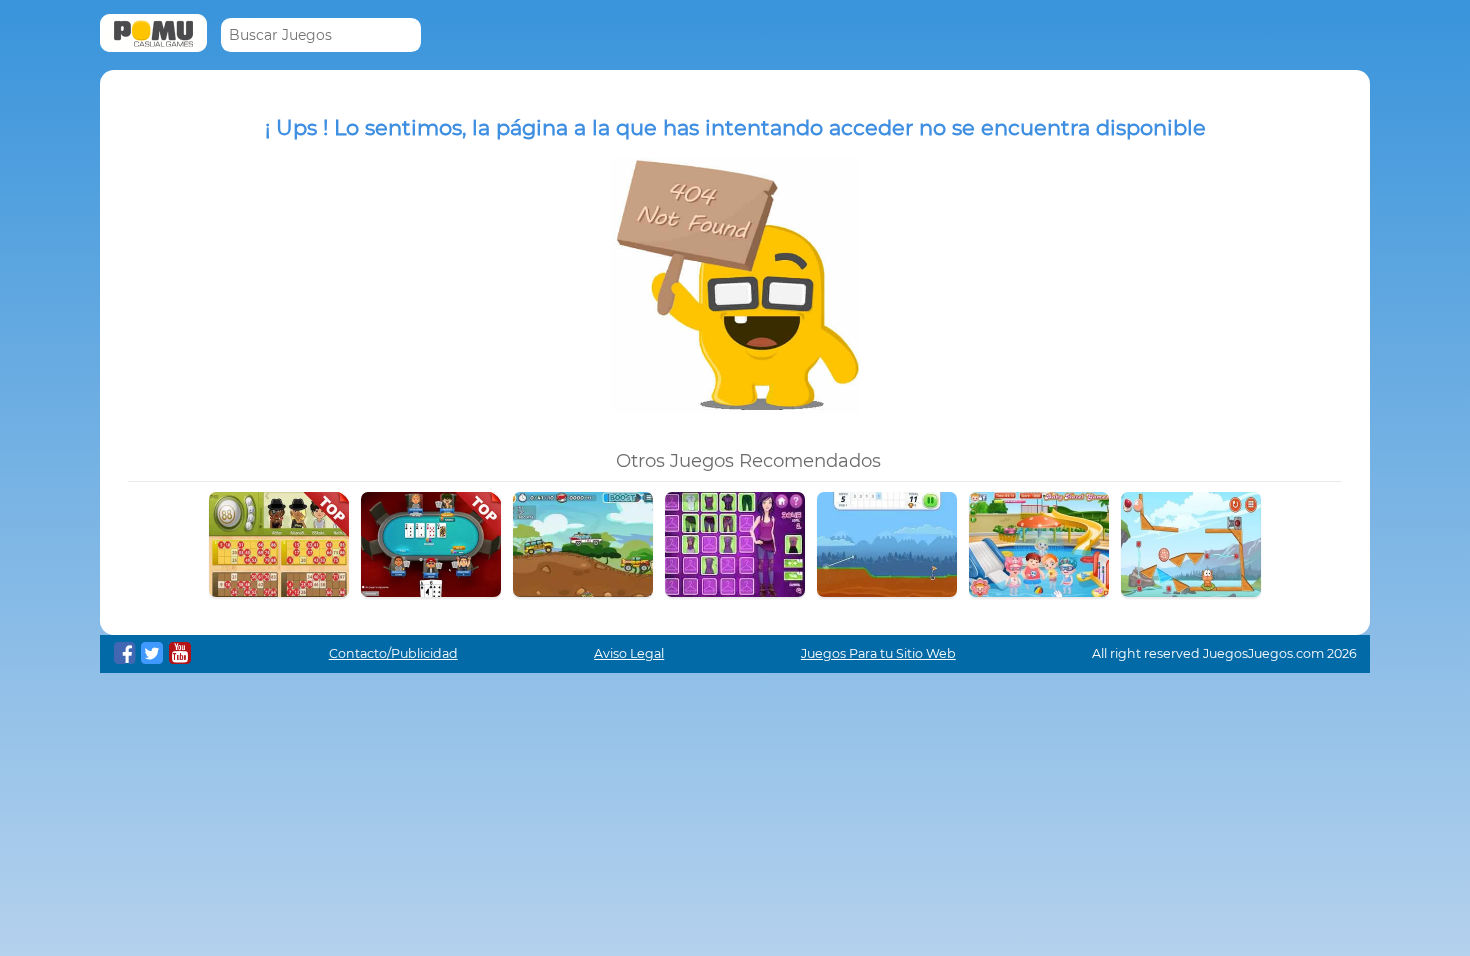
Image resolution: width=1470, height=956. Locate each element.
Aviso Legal (629, 653)
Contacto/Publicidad (393, 653)
